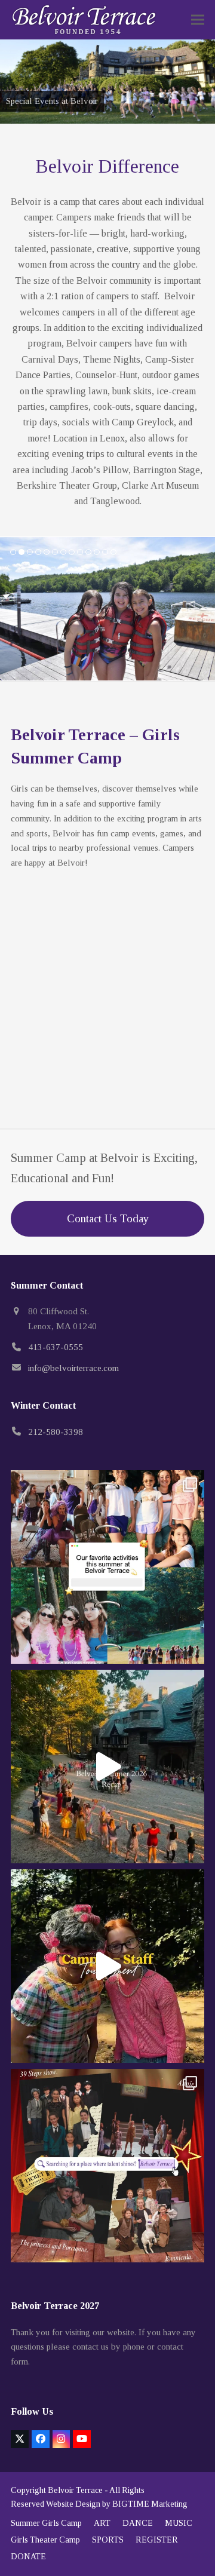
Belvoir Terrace (75, 2490)
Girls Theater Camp (45, 2540)
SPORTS (108, 2540)
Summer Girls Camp (46, 2523)
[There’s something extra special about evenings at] (107, 1567)
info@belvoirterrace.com (73, 1368)
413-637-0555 (56, 1347)
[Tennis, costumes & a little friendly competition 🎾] (107, 1966)
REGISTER (157, 2540)
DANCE (138, 2523)
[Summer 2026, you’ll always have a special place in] (107, 1767)
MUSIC (179, 2523)
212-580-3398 (56, 1432)
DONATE (28, 2557)
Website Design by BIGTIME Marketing (117, 2504)
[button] (198, 20)
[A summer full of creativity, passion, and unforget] (107, 2166)
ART (102, 2523)
